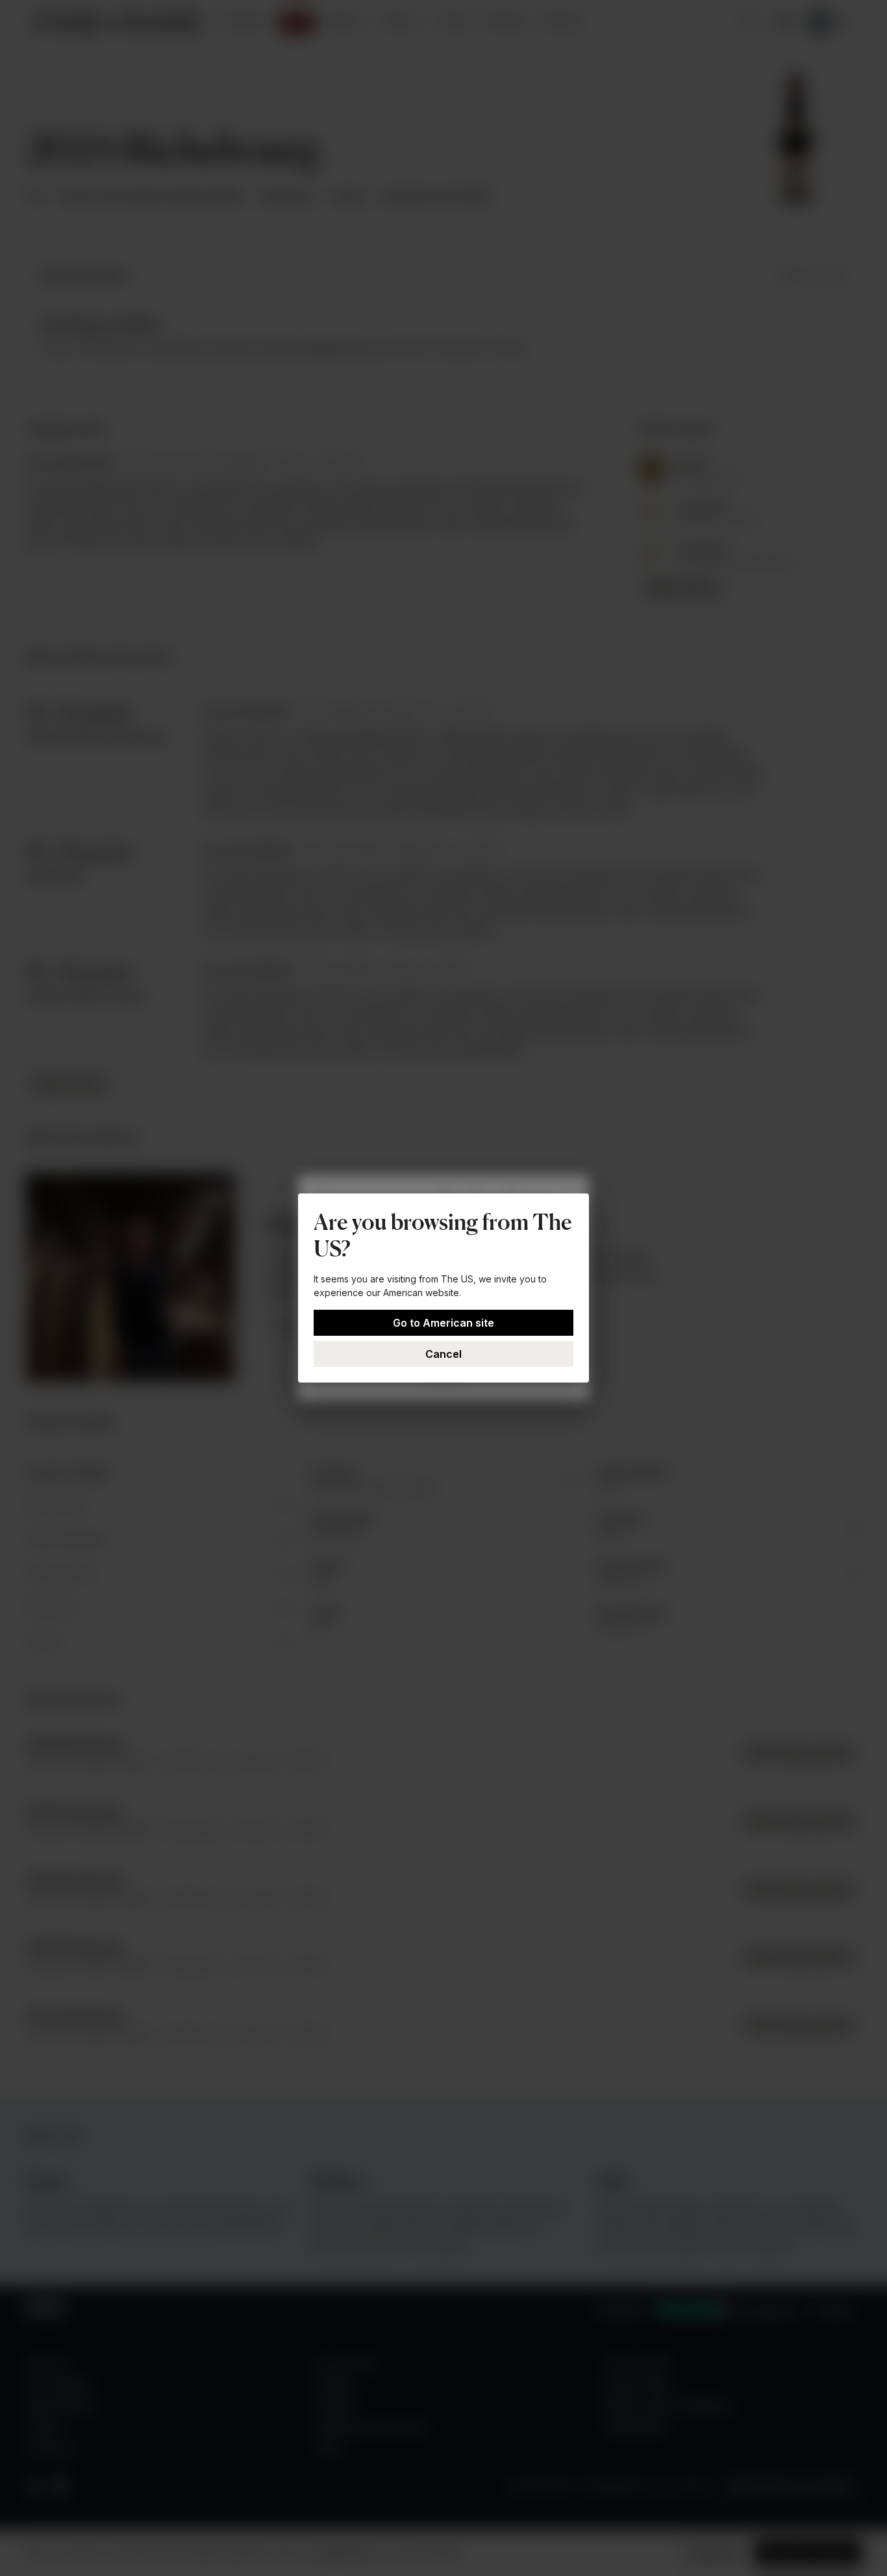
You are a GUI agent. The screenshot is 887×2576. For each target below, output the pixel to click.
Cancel (443, 1354)
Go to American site (443, 1323)
